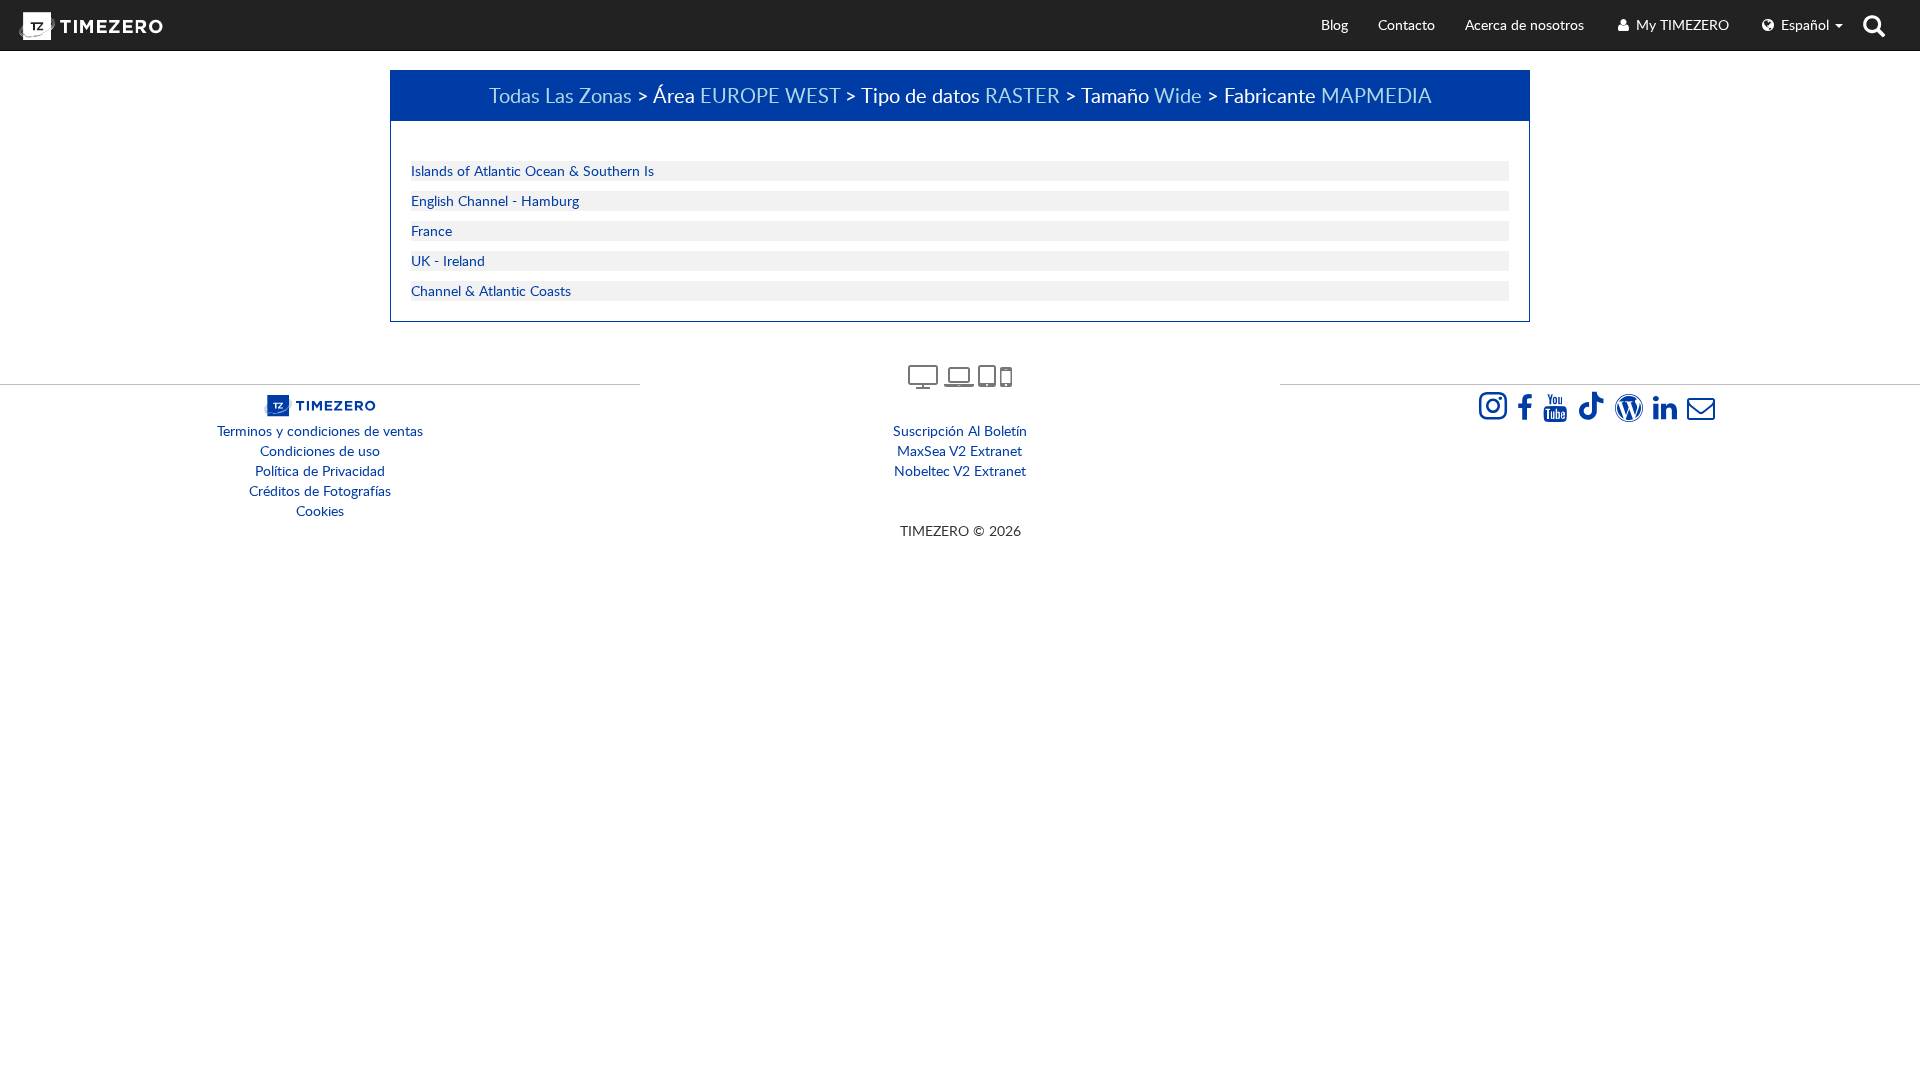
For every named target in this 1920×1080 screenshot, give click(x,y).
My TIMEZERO (1680, 24)
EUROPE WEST (770, 95)
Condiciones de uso (320, 450)
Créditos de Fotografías (320, 490)
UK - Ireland (448, 260)
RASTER (1022, 95)
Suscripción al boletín (960, 430)
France (431, 230)
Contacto (1406, 24)
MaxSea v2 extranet (959, 450)
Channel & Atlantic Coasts (491, 290)
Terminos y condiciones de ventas (320, 430)
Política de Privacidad (320, 470)
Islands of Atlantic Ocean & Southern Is (532, 170)
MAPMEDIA (1376, 95)
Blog (1334, 24)
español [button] (1805, 24)
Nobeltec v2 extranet (960, 470)
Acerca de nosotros (1524, 24)
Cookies (320, 510)
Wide (1178, 95)
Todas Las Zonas (560, 95)
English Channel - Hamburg (495, 200)
